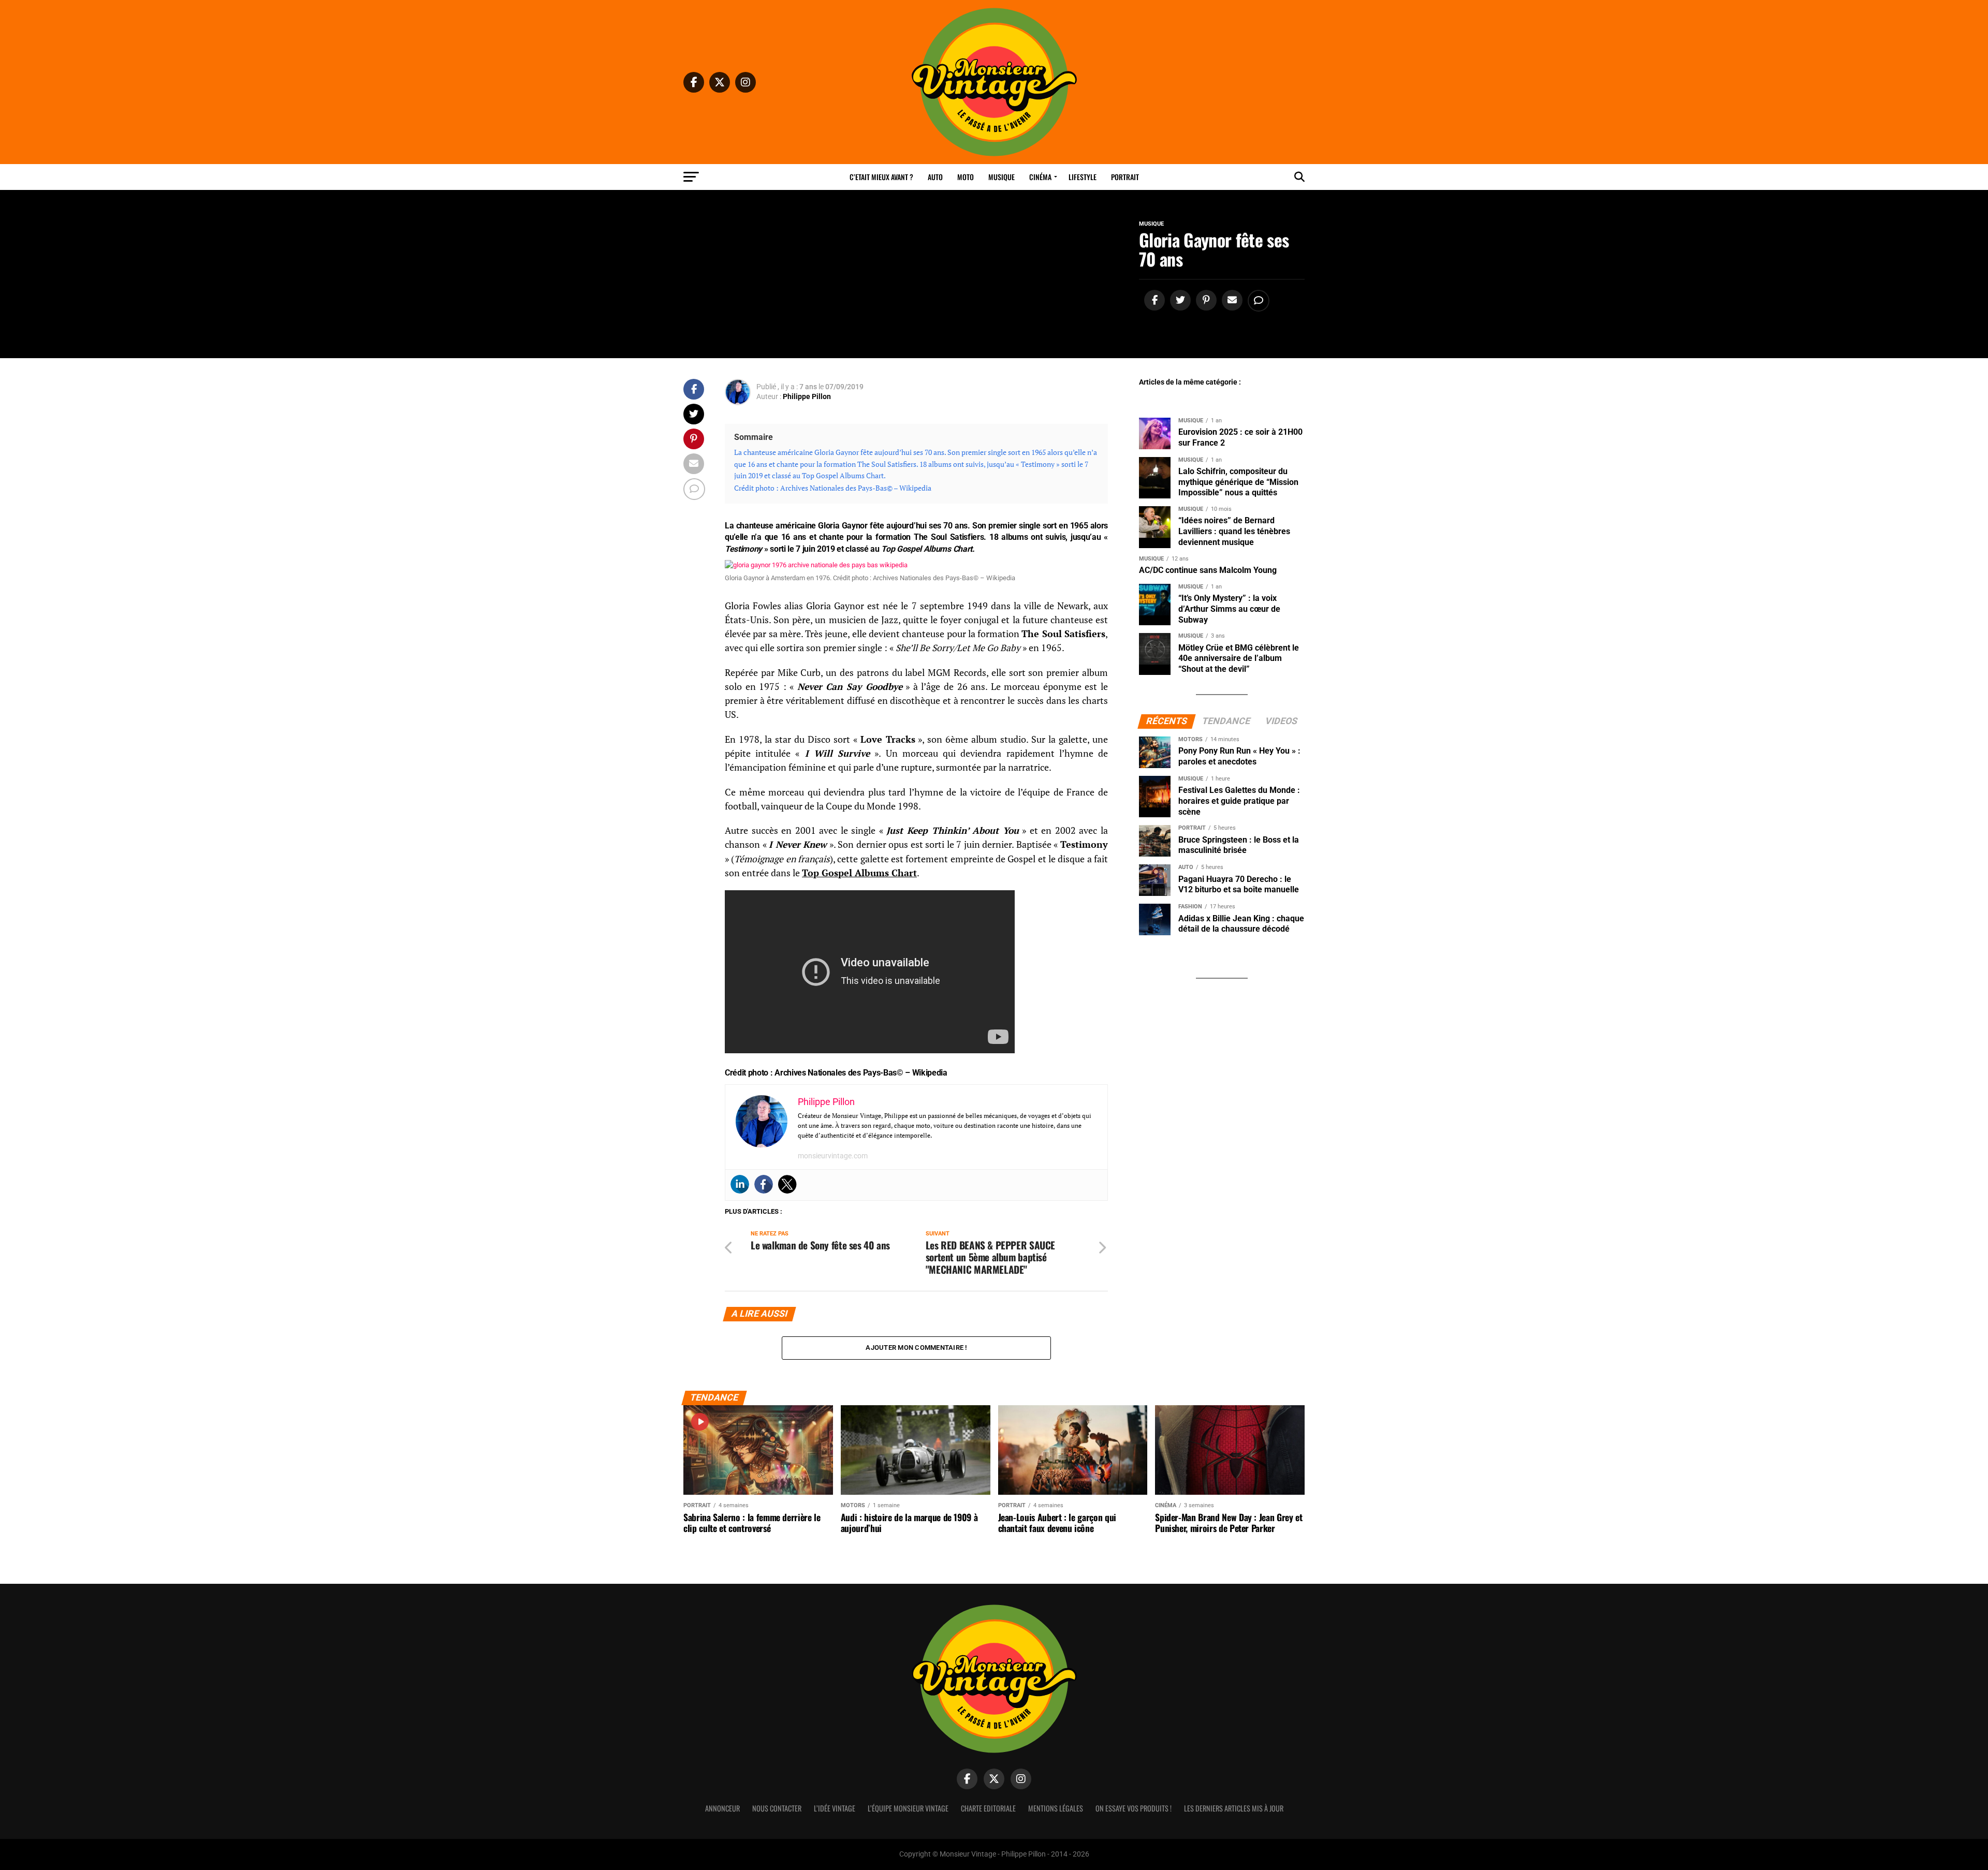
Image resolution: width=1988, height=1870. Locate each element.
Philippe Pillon (807, 396)
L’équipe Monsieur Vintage (908, 1808)
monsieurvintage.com (833, 1156)
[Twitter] (787, 1184)
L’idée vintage (835, 1808)
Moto (966, 177)
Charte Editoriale (988, 1808)
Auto (935, 177)
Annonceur (722, 1808)
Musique (1002, 177)
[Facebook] (764, 1184)
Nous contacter (777, 1808)
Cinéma (1040, 177)
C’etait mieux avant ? (881, 177)
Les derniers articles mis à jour (1234, 1808)
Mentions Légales (1056, 1808)
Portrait (1125, 177)
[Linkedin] (740, 1184)
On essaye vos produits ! (1134, 1808)
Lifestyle (1083, 177)
